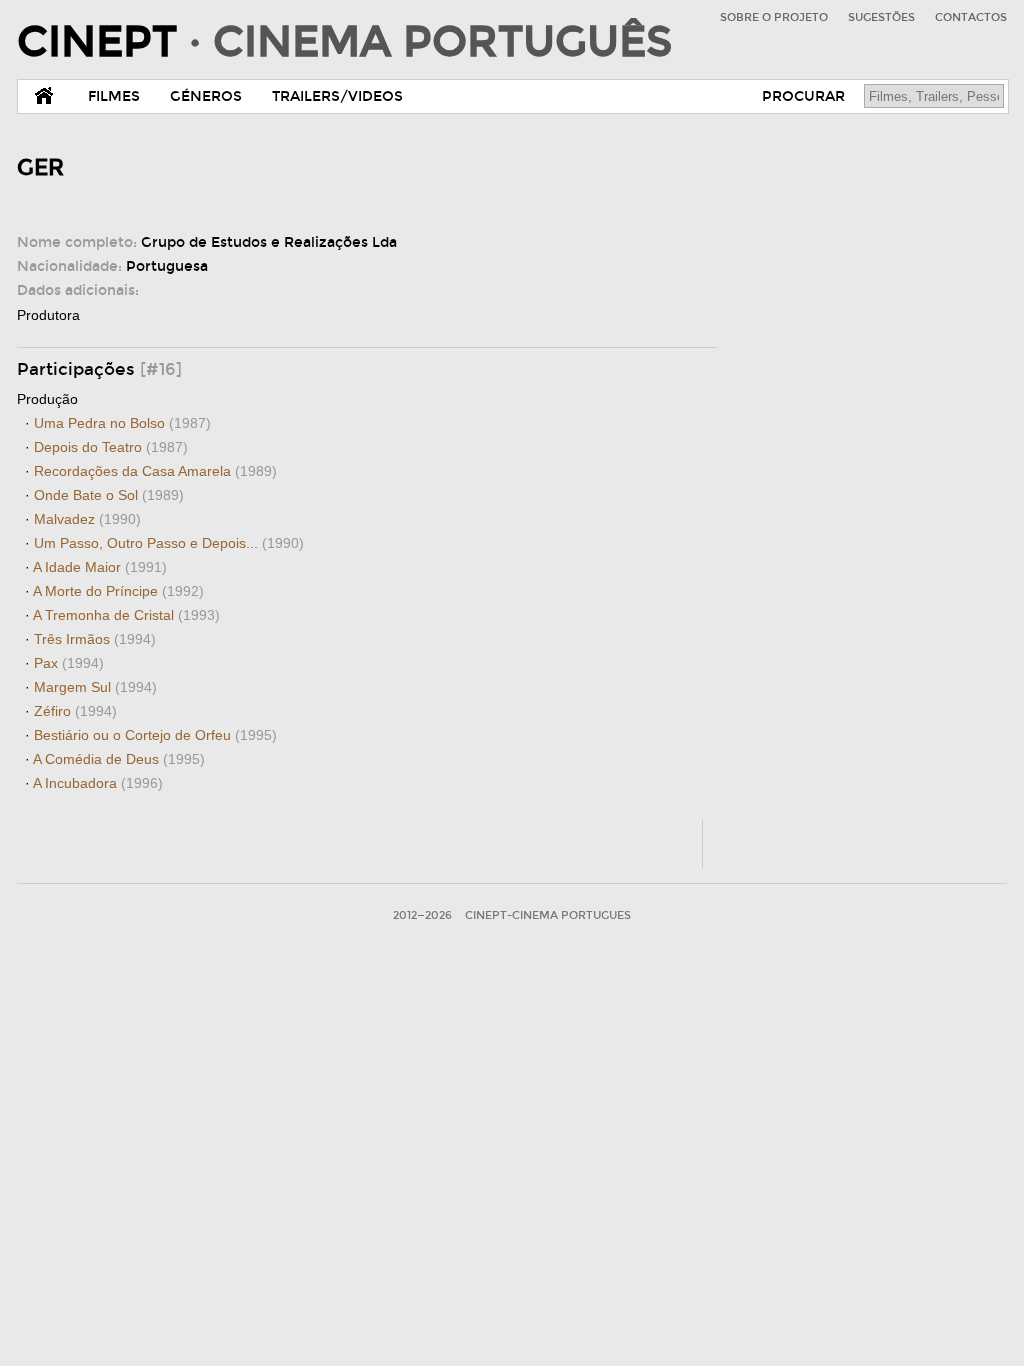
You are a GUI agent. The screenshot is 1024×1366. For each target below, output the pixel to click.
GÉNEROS (206, 96)
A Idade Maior (100, 567)
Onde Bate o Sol (109, 495)
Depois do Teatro (111, 447)
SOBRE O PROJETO (774, 17)
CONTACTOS (971, 17)
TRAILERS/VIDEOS (337, 96)
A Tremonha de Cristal (126, 615)
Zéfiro (75, 711)
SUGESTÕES (881, 17)
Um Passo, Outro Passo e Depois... (169, 543)
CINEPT (344, 42)
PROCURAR (803, 96)
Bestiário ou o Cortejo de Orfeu (155, 735)
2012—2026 (422, 915)
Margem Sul (95, 687)
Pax (69, 663)
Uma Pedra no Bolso (122, 423)
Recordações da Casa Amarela (155, 471)
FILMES (114, 96)
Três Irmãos (95, 639)
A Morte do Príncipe (118, 591)
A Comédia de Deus (119, 759)
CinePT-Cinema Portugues (548, 915)
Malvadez (87, 519)
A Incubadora (98, 783)
